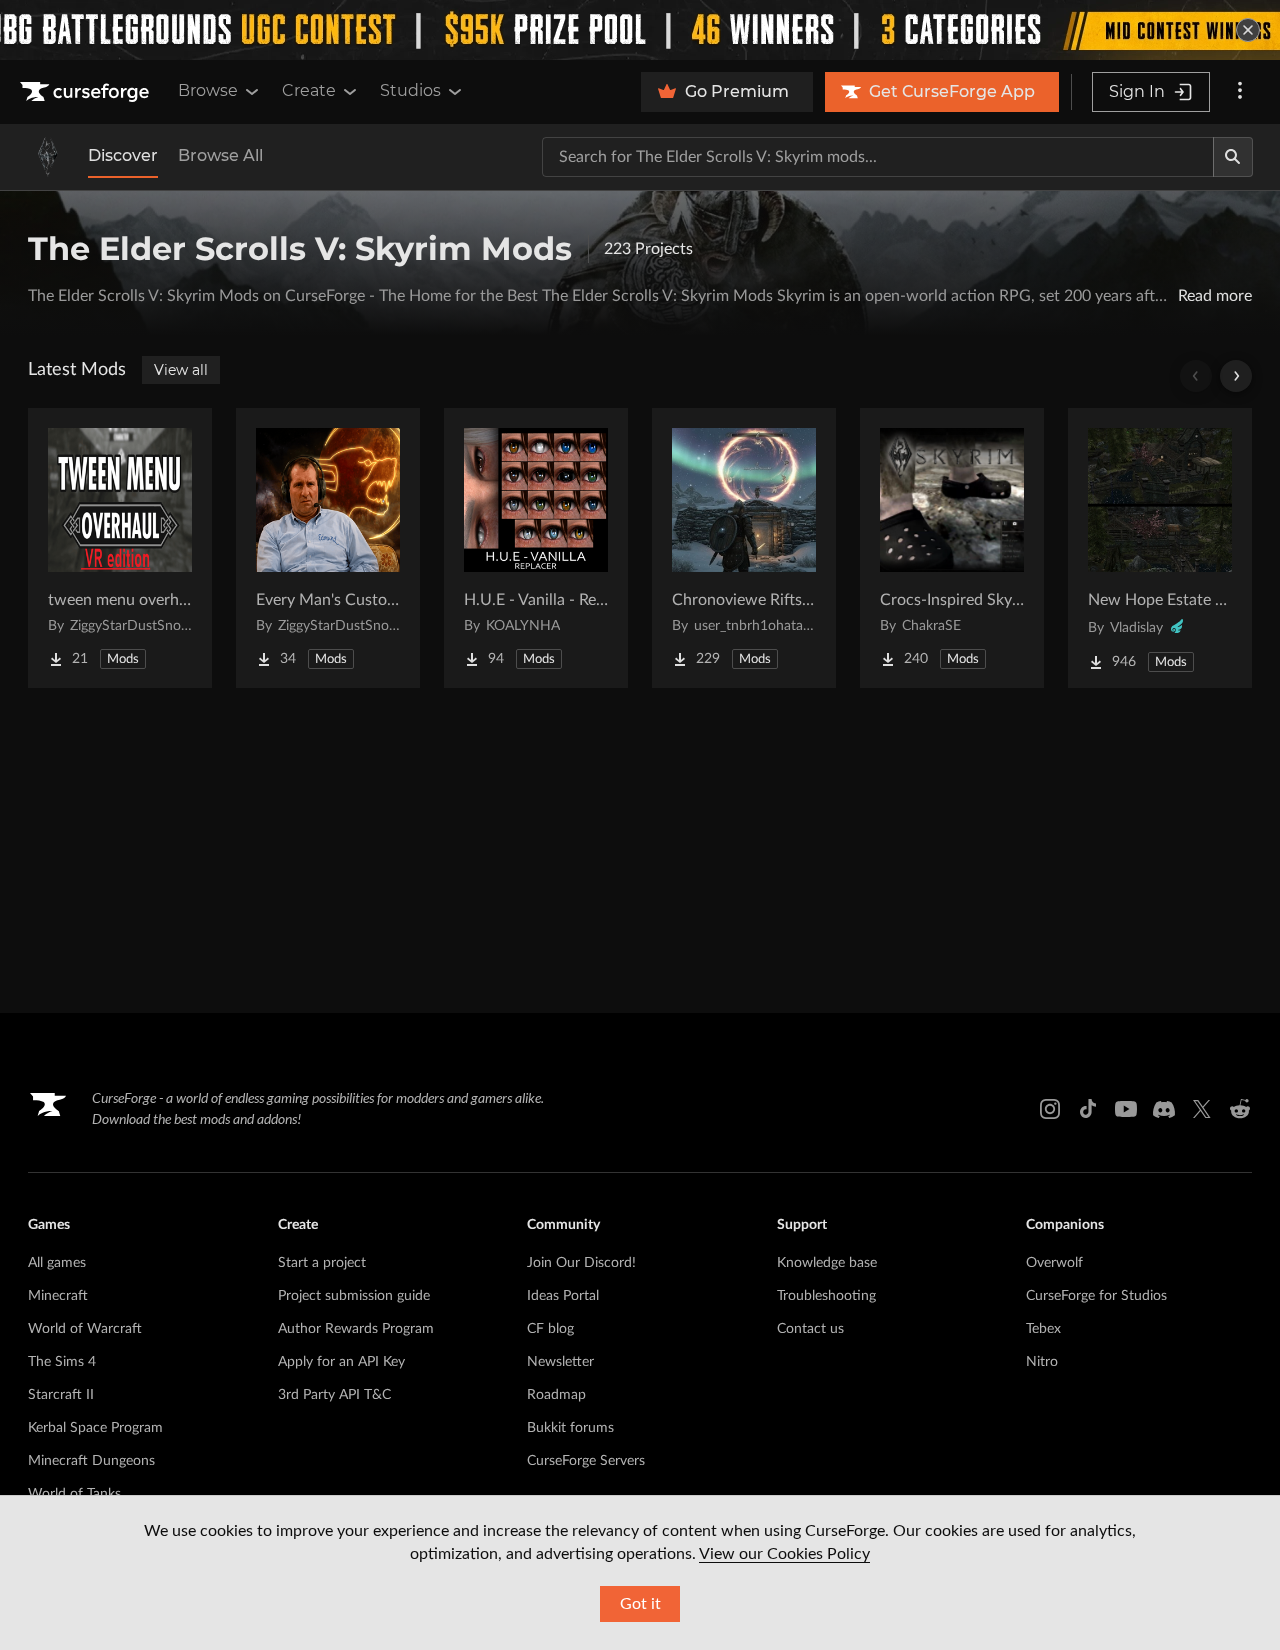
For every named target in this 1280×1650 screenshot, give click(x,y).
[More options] (1240, 92)
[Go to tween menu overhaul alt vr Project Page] (120, 548)
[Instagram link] (1050, 1109)
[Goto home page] (87, 92)
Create (309, 90)
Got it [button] (640, 1604)
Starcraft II (61, 1395)
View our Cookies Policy (784, 1554)
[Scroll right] (1236, 376)
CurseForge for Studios (1096, 1296)
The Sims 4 (62, 1362)
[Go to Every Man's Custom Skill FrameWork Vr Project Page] (328, 548)
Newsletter (560, 1362)
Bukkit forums (570, 1428)
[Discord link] (1164, 1109)
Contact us (810, 1329)
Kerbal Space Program (95, 1428)
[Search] (1233, 157)
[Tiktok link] (1088, 1109)
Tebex (1043, 1329)
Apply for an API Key (341, 1362)
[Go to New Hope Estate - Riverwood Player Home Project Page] (1160, 548)
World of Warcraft (85, 1329)
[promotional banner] (640, 30)
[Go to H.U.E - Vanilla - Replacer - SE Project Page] (536, 548)
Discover (123, 155)
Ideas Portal (563, 1296)
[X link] (1202, 1109)
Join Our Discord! (581, 1263)
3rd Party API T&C (334, 1395)
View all (181, 370)
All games (57, 1263)
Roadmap (556, 1395)
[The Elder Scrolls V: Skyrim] (48, 157)
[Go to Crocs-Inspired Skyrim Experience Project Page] (952, 548)
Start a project (322, 1263)
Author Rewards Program (356, 1329)
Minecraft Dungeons (91, 1461)
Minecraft (58, 1296)
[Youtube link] (1126, 1109)
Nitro (1042, 1362)
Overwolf (1054, 1263)
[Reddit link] (1240, 1109)
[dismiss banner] (1248, 30)
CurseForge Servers (586, 1461)
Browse (208, 90)
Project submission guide (354, 1296)
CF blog (550, 1329)
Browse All (220, 155)
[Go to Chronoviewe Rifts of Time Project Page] (744, 548)
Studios (410, 90)
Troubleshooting (826, 1296)
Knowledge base (827, 1263)
